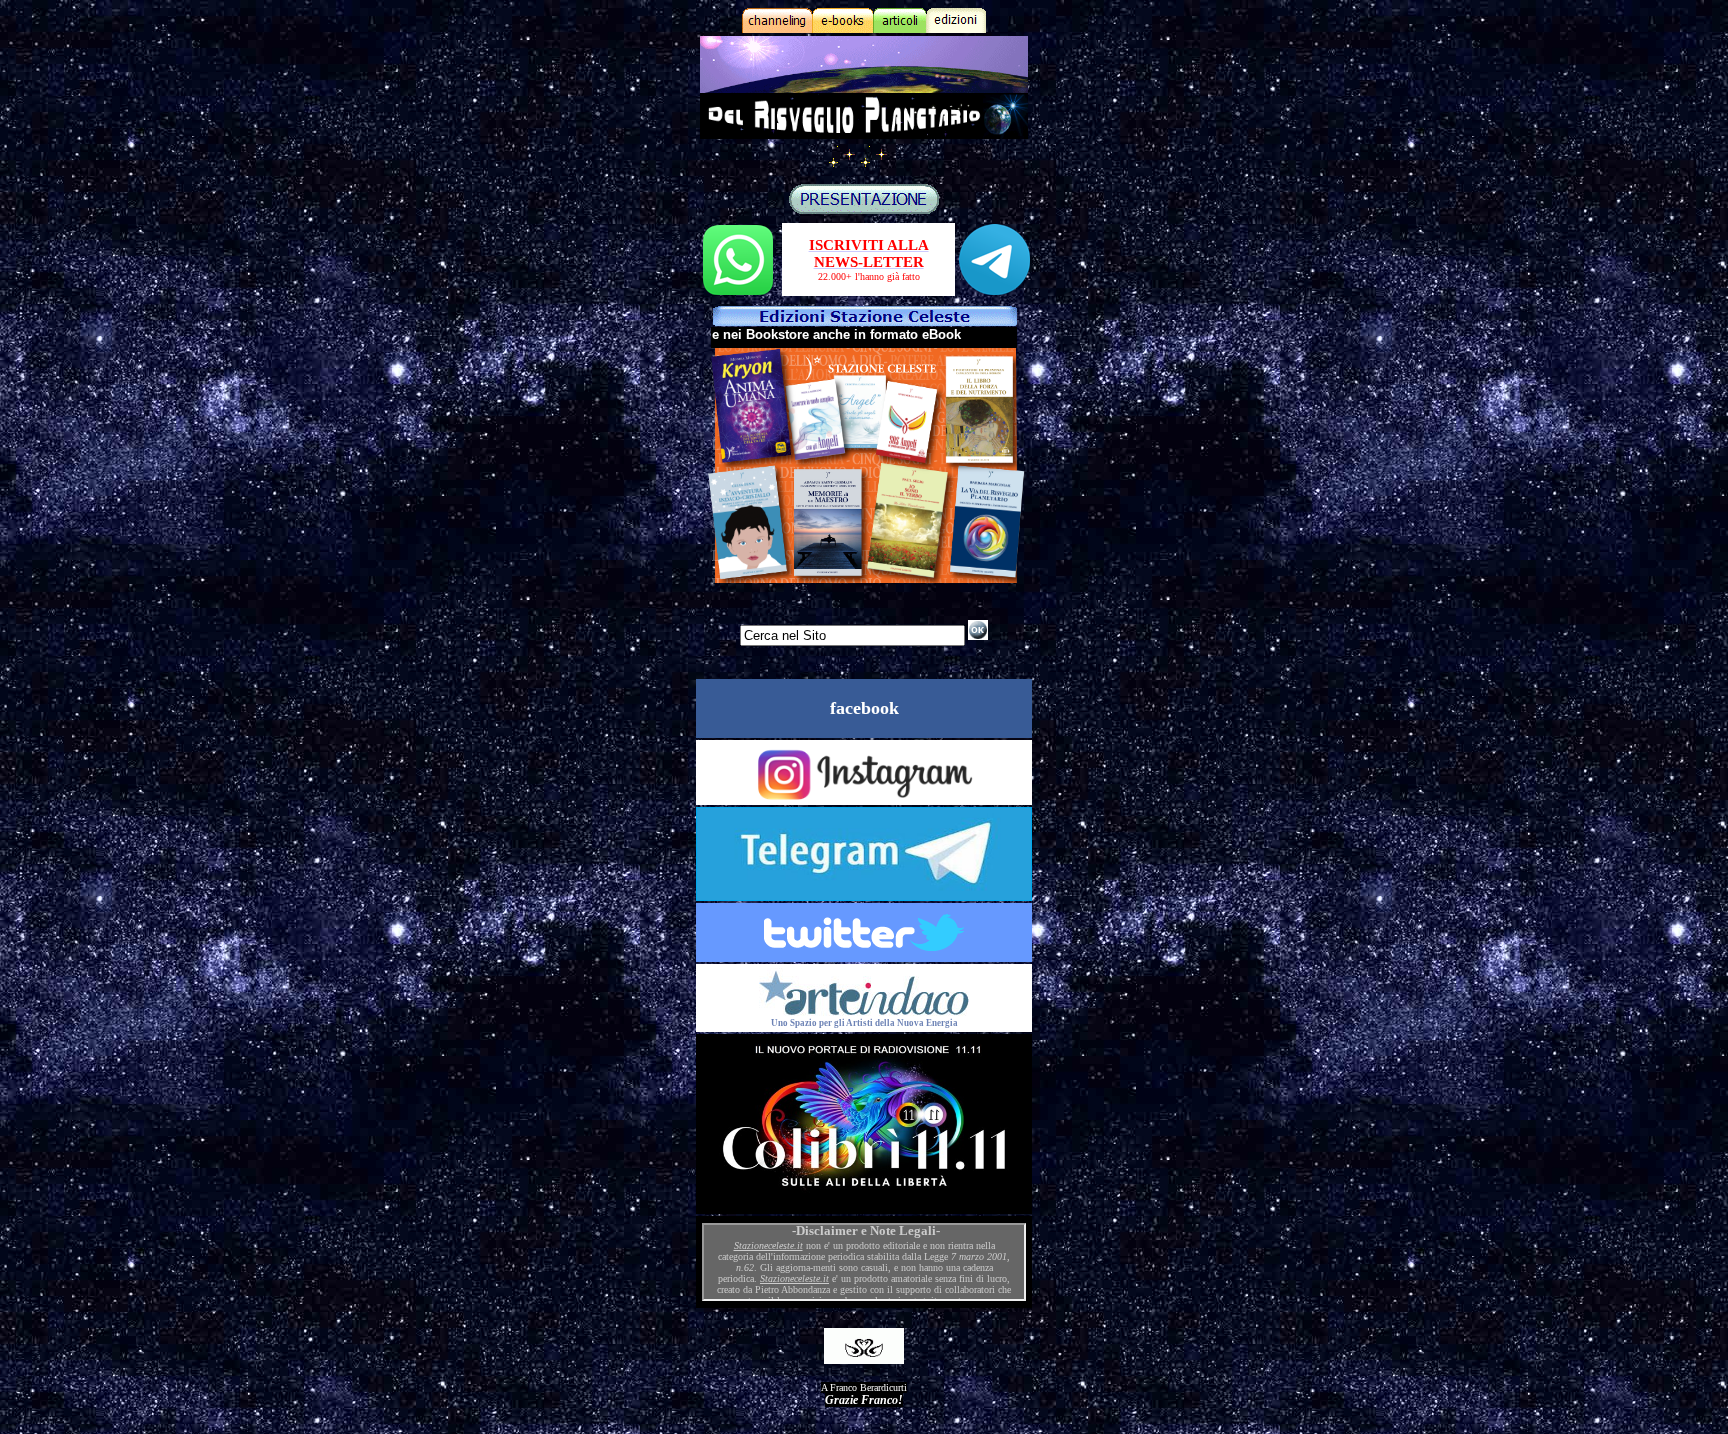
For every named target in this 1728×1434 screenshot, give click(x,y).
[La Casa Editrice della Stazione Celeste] (865, 320)
